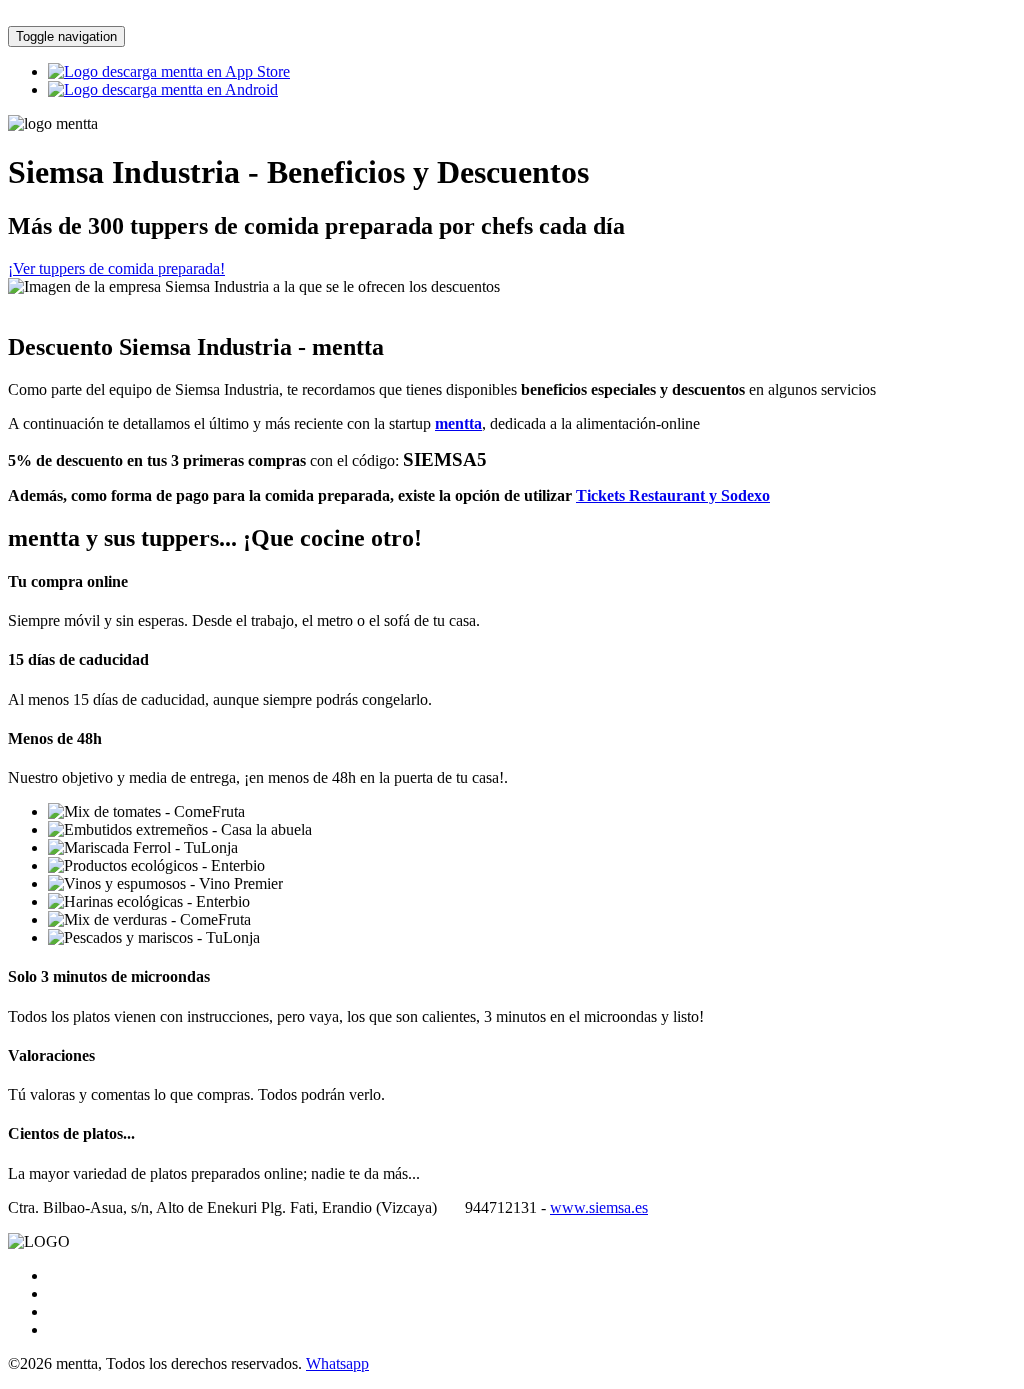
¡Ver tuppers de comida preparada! (116, 268)
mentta (458, 423)
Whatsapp (337, 1363)
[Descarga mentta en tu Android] (163, 89)
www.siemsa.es (599, 1207)
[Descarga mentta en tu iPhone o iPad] (169, 71)
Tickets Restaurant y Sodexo (673, 495)
